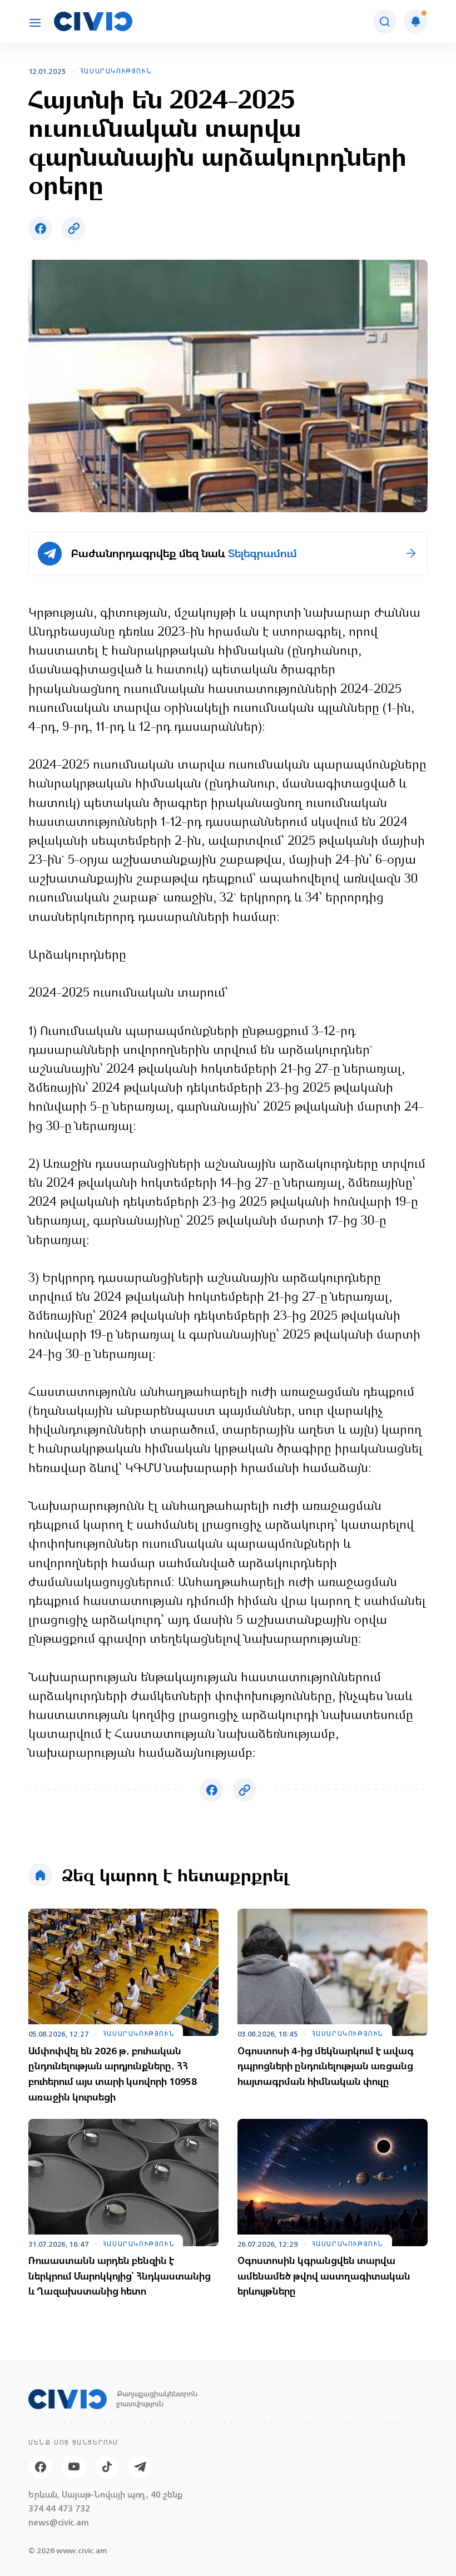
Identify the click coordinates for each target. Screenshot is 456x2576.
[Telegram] (140, 2467)
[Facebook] (40, 2467)
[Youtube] (74, 2467)
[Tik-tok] (107, 2467)
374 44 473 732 (59, 2509)
